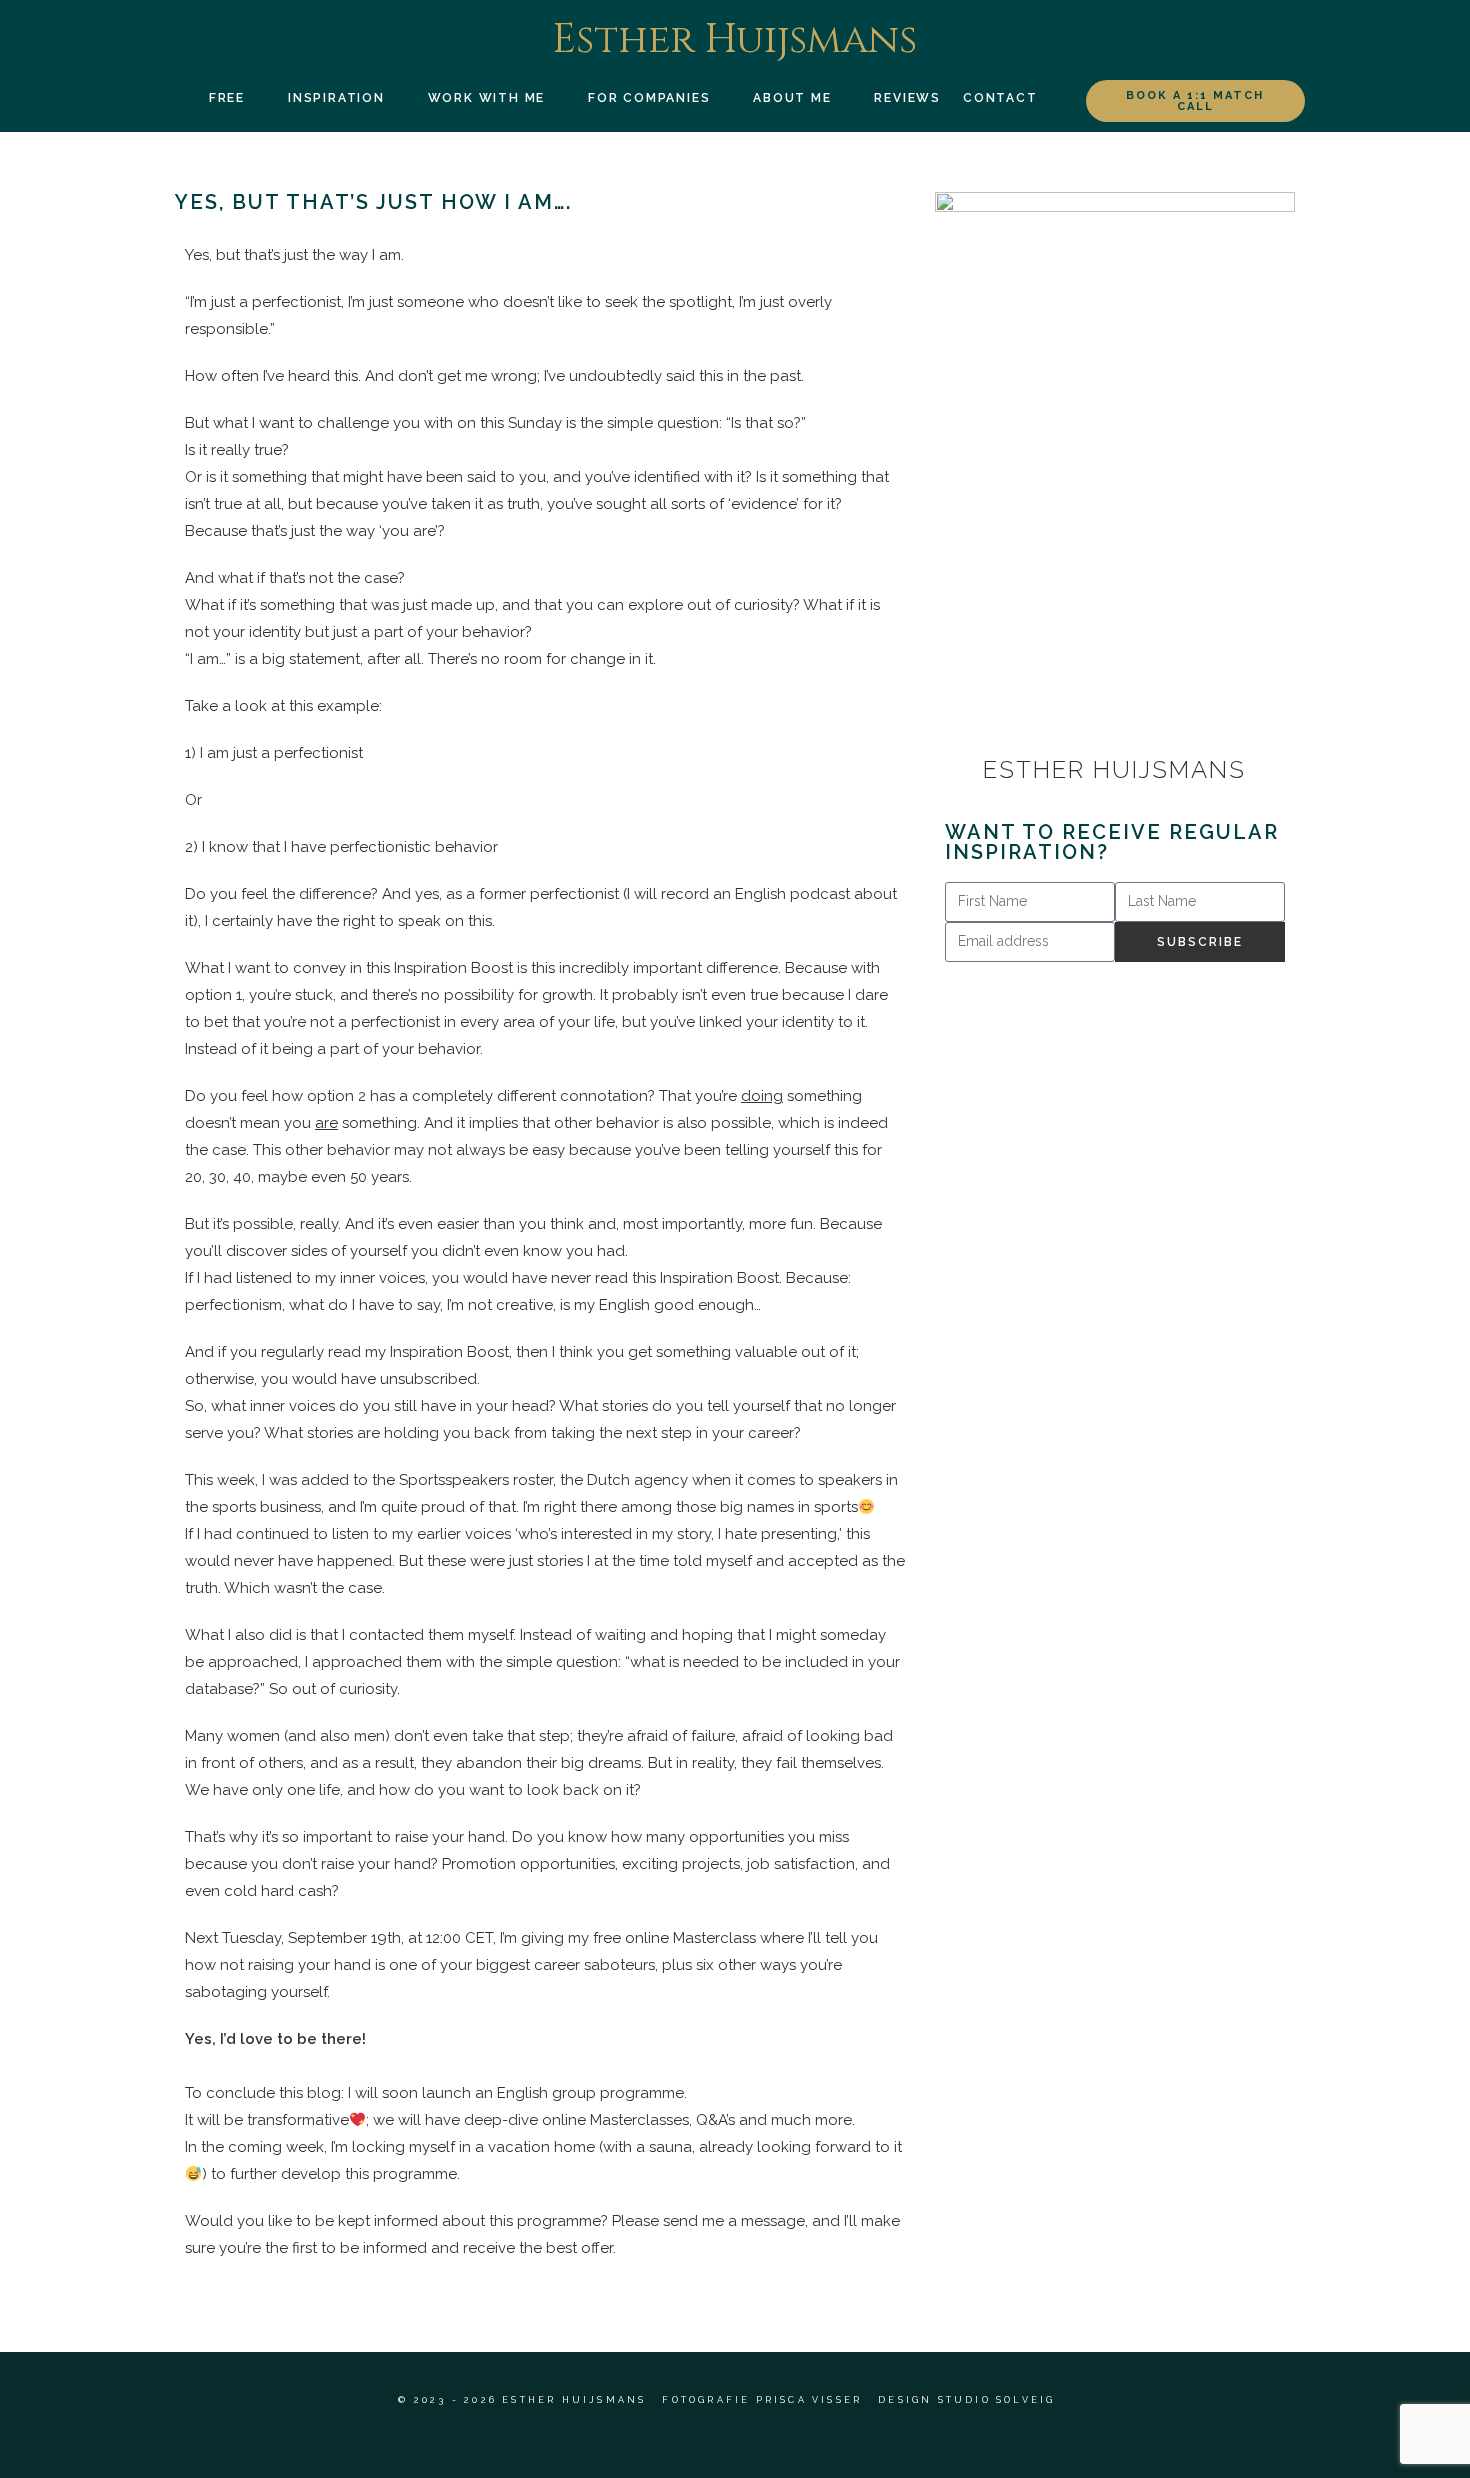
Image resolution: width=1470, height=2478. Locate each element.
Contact (1000, 98)
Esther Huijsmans (735, 40)
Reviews (907, 98)
